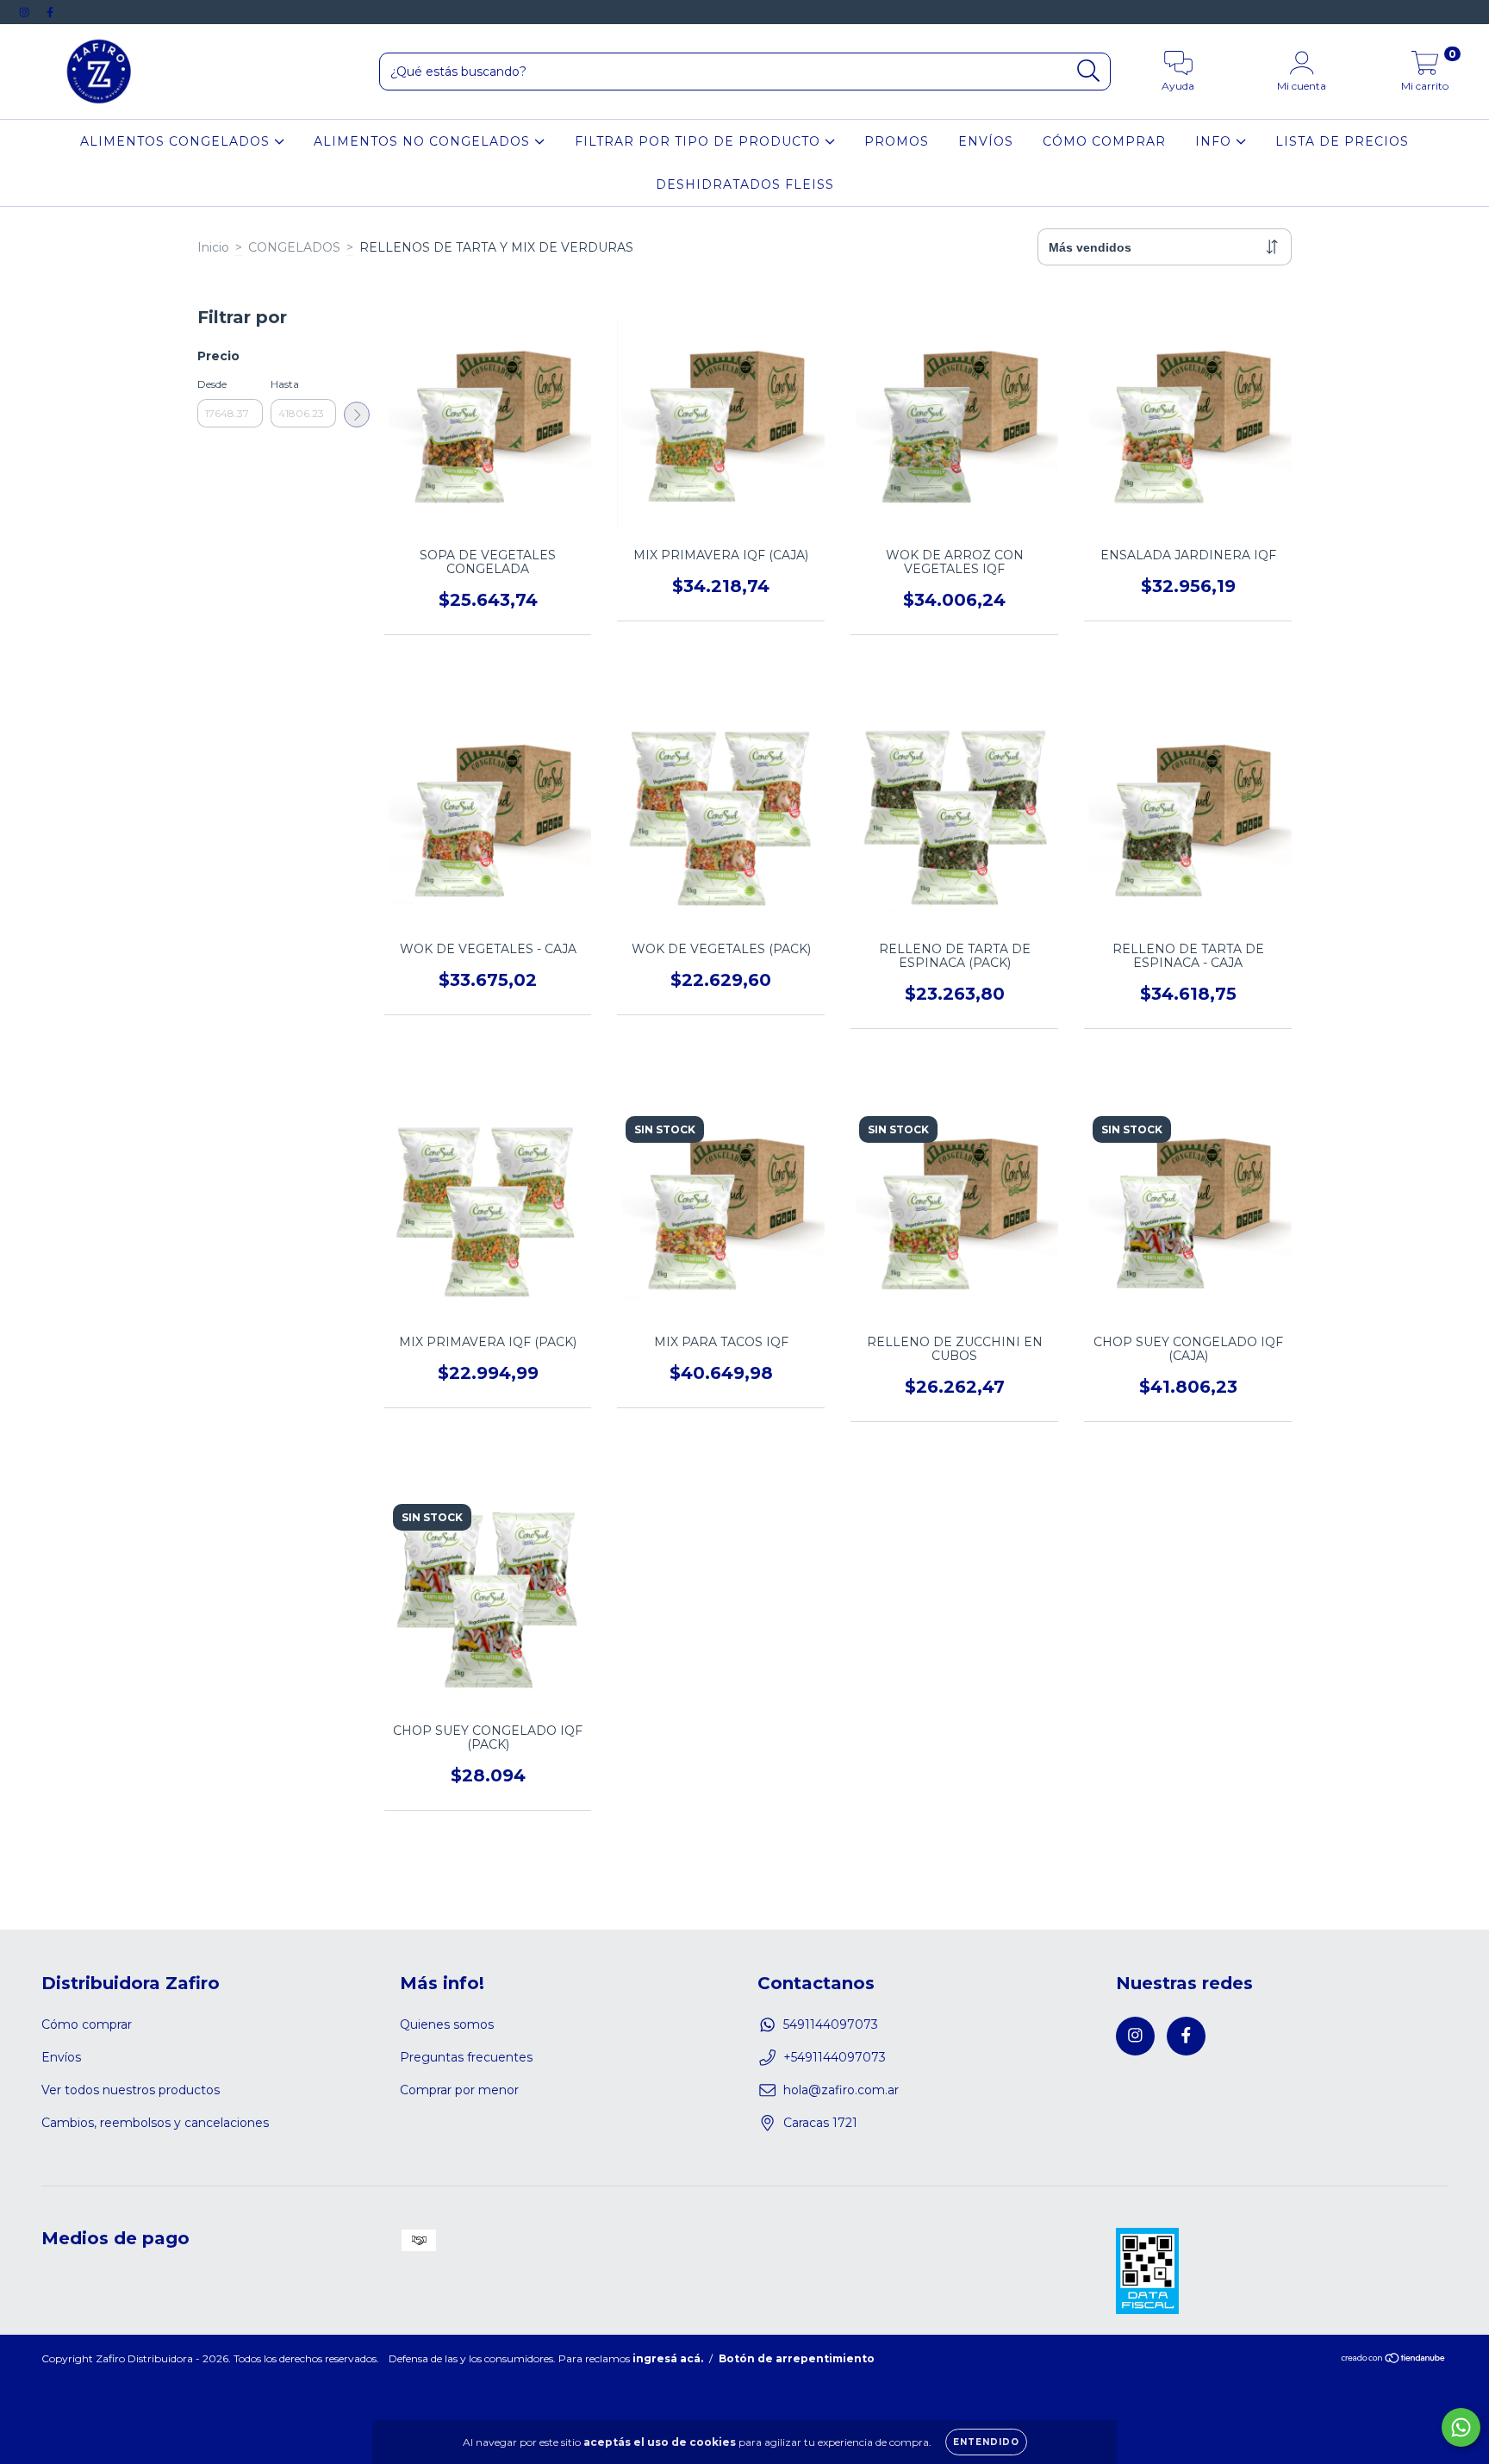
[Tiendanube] (1394, 2360)
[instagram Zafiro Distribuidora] (26, 12)
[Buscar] (1089, 71)
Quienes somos (447, 2024)
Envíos (61, 2057)
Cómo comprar (87, 2024)
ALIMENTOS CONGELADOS (177, 141)
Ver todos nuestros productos (131, 2090)
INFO (1215, 141)
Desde (212, 384)
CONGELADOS (294, 247)
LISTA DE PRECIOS (1342, 141)
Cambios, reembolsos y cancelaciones (155, 2123)
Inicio (213, 247)
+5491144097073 (835, 2057)
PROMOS (897, 141)
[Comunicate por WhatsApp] (1461, 2427)
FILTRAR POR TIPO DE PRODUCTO (700, 141)
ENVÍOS (986, 141)
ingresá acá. (668, 2358)
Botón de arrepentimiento (797, 2358)
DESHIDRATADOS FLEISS (745, 184)
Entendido (986, 2442)
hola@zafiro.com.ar (841, 2090)
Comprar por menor (459, 2090)
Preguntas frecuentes (466, 2057)
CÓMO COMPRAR (1104, 141)
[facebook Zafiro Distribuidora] (50, 12)
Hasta (285, 384)
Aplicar (357, 415)
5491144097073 (831, 2024)
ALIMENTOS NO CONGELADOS (424, 141)
